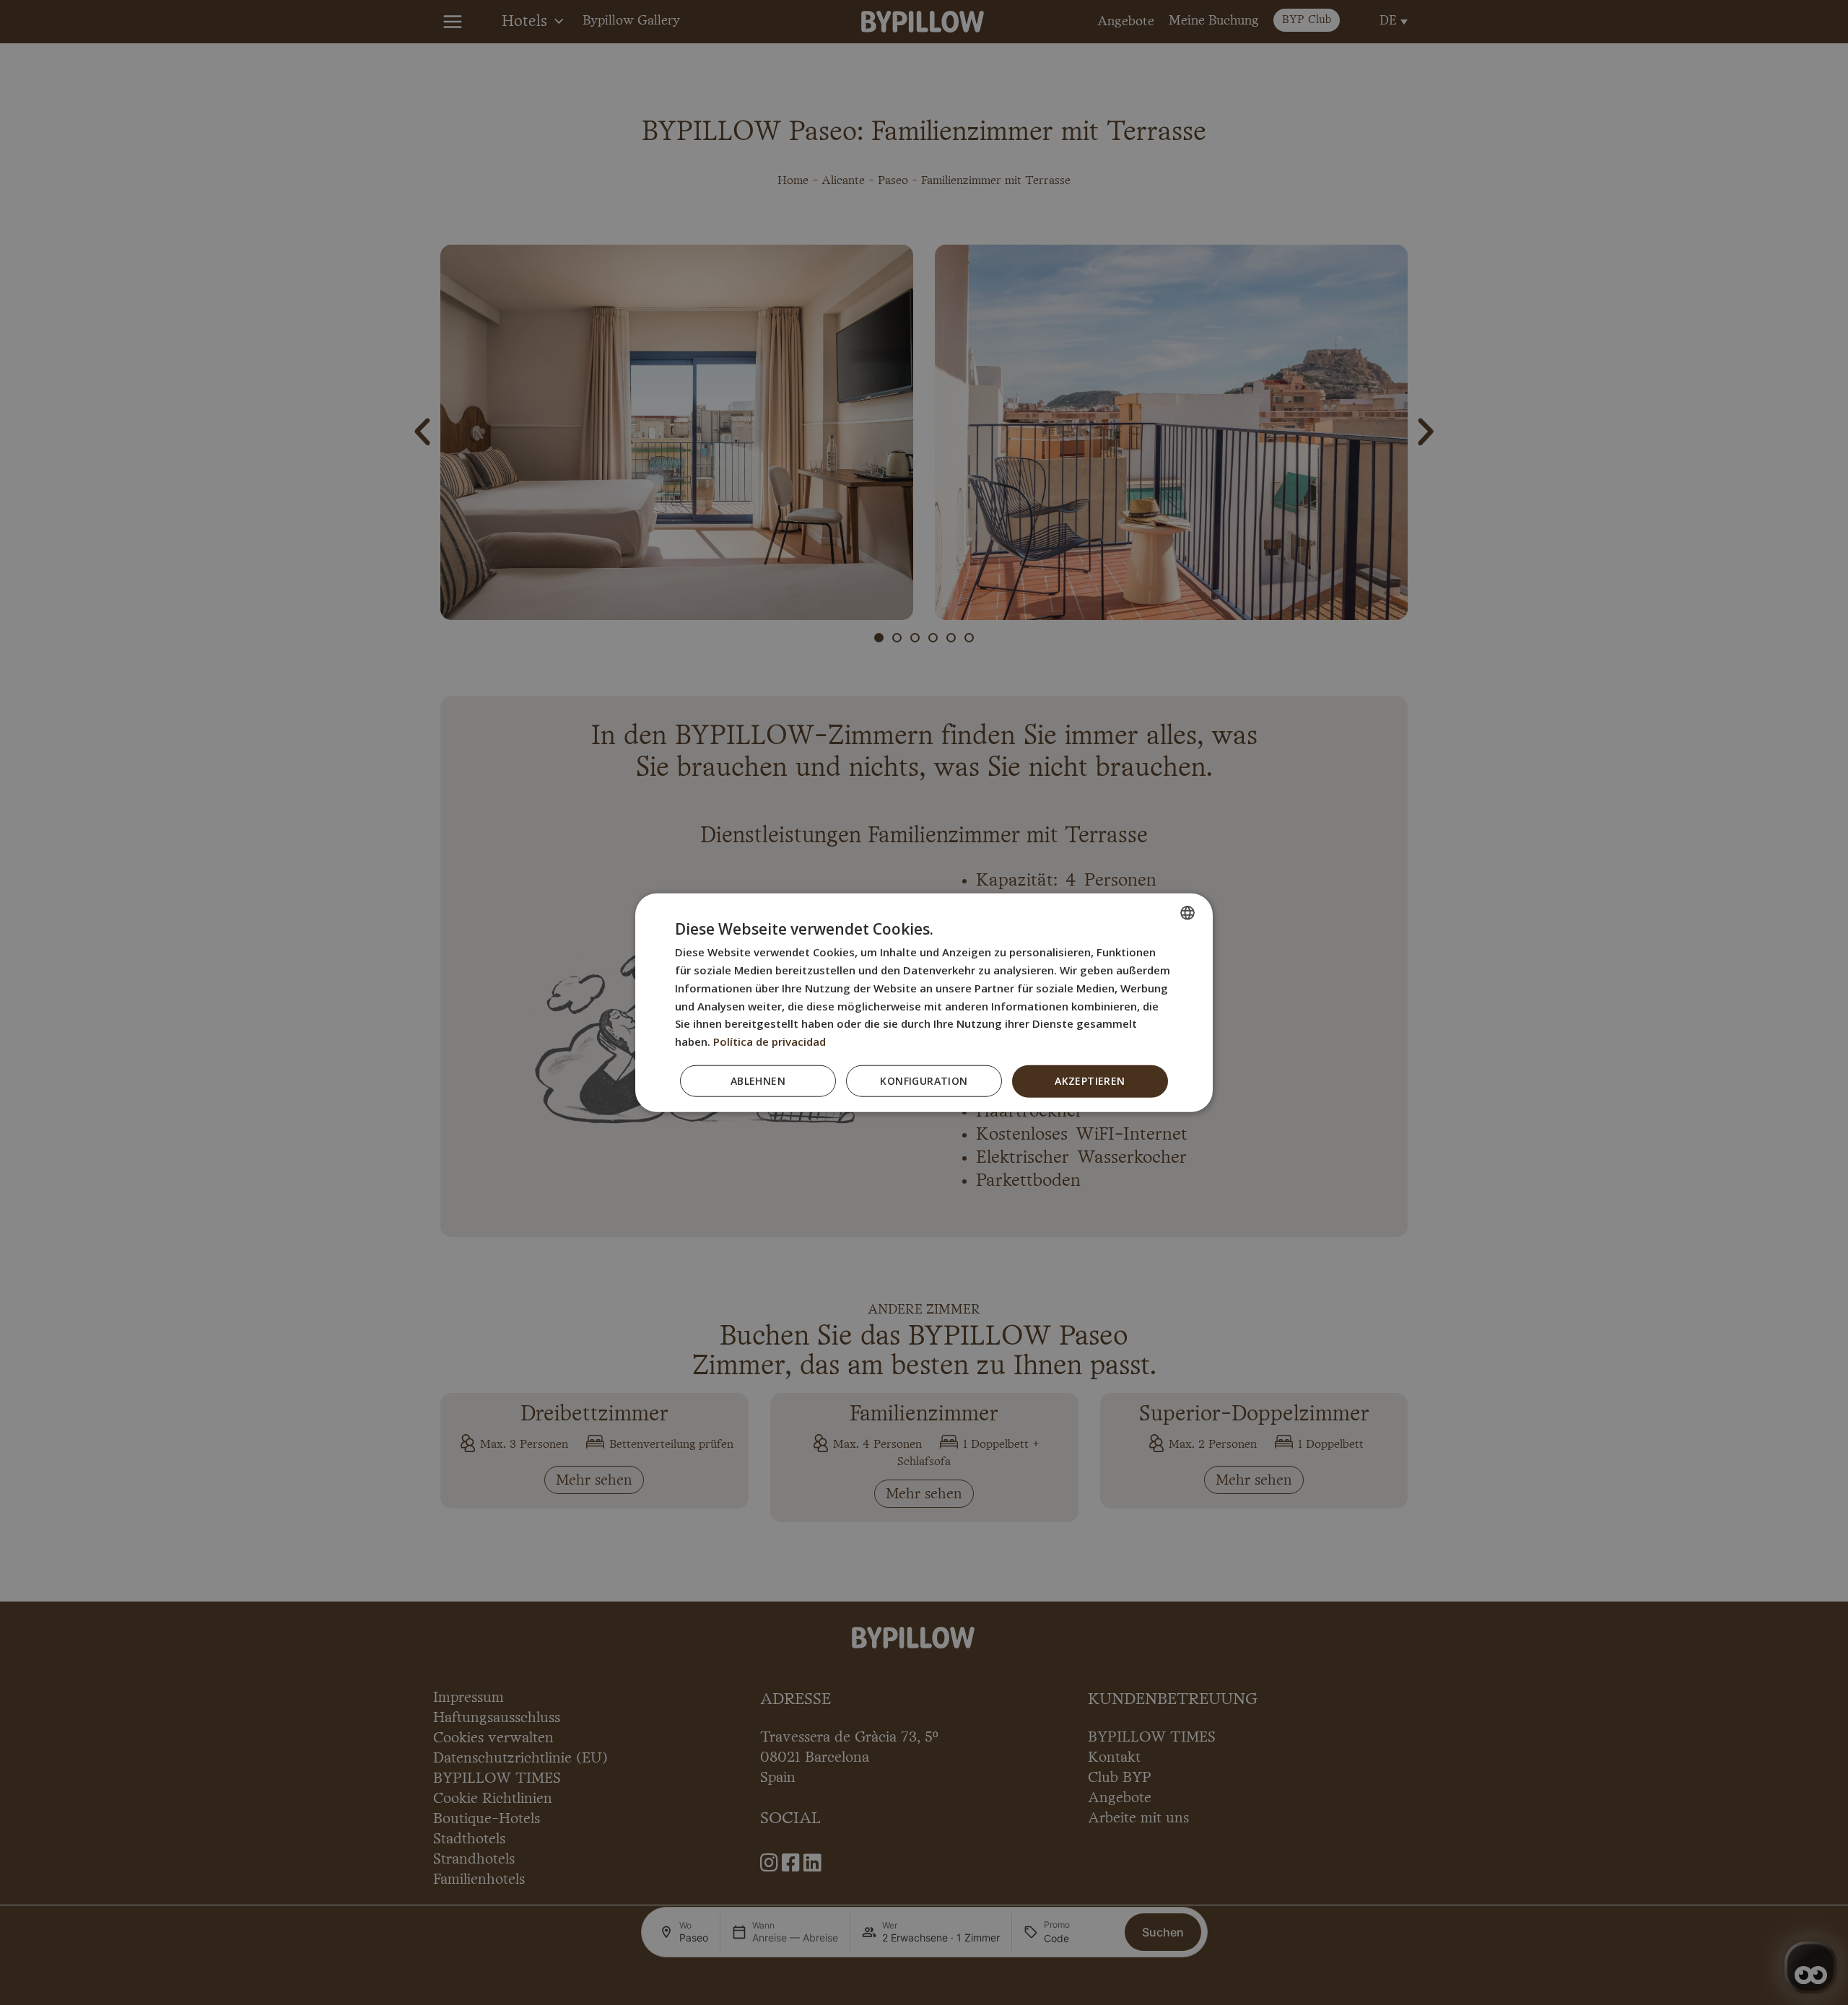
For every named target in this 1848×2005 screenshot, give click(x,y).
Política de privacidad (770, 1041)
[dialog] (924, 1003)
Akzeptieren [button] (1090, 1081)
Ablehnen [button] (758, 1081)
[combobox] (1187, 913)
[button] (924, 1081)
